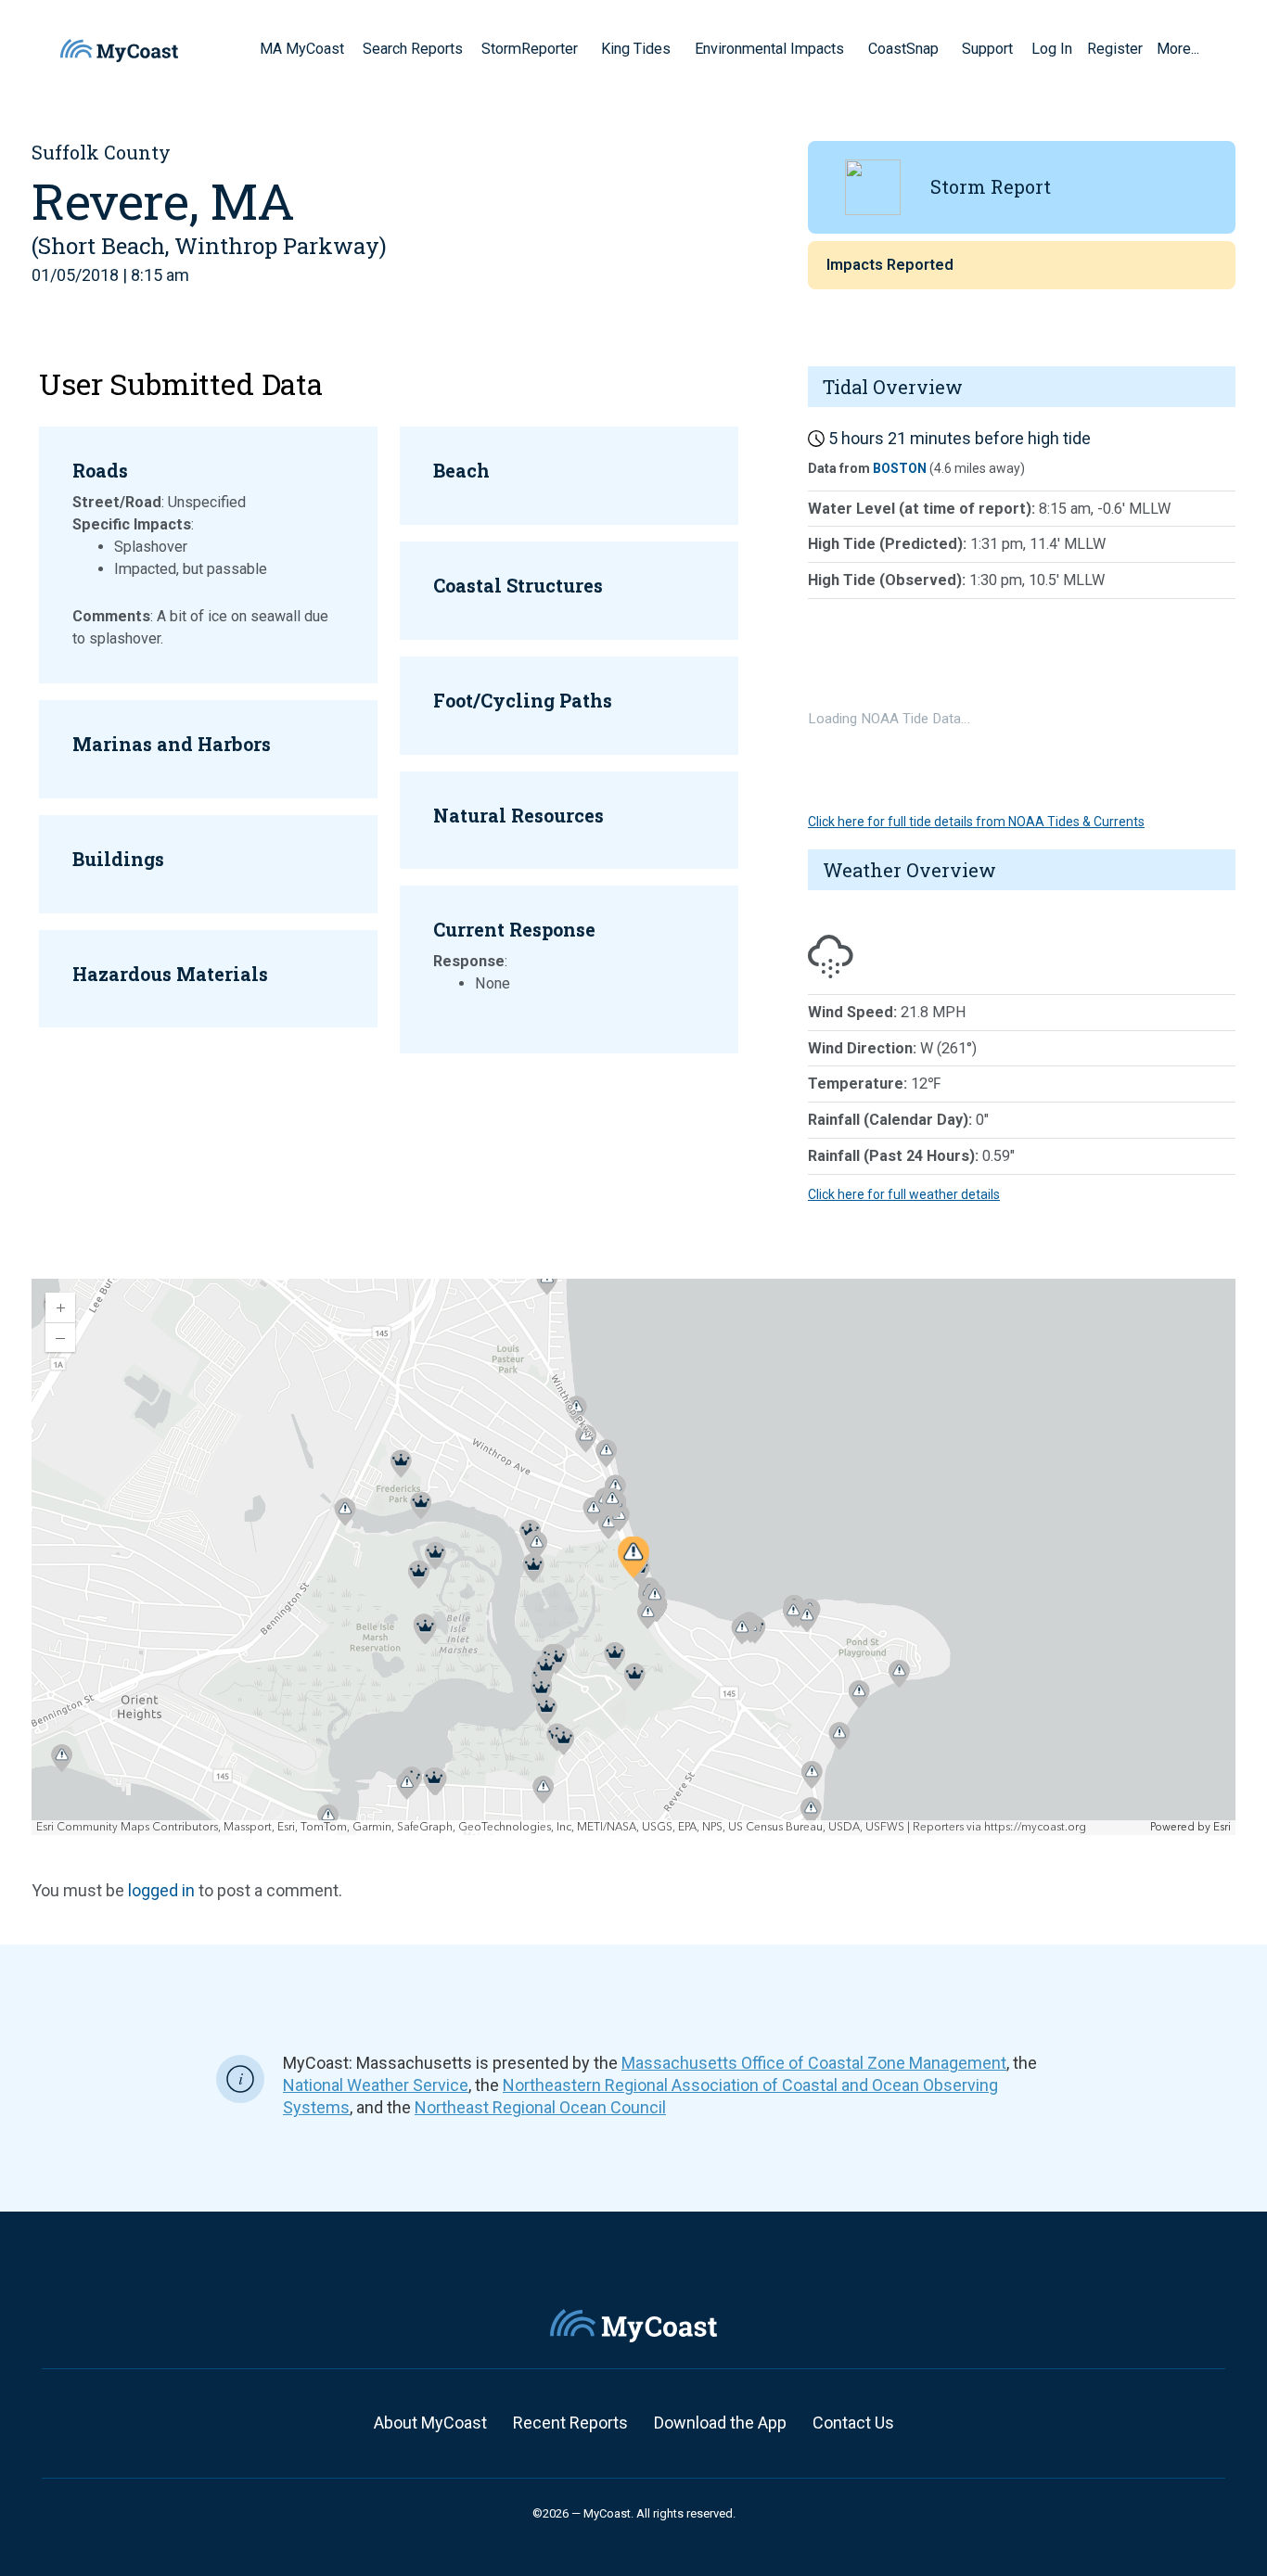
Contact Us (853, 2423)
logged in (161, 1890)
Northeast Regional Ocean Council (540, 2107)
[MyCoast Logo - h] (119, 51)
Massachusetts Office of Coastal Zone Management (814, 2063)
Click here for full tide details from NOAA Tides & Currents (976, 822)
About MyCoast (430, 2423)
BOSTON (900, 468)
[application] (633, 1557)
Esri (1222, 1827)
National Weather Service (376, 2085)
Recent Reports (570, 2423)
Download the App (720, 2423)
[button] (584, 48)
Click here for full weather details (904, 1194)
